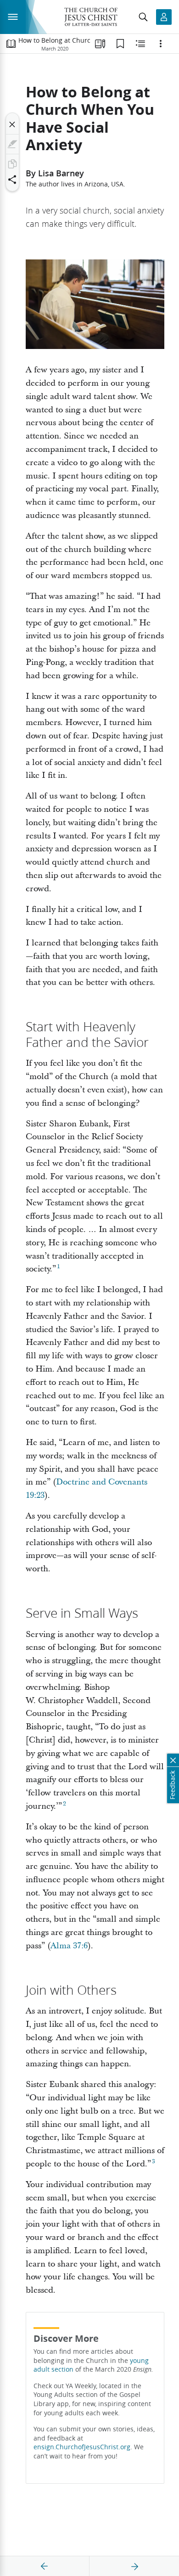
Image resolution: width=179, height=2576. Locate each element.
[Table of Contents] (11, 44)
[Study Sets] (100, 44)
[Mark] (12, 144)
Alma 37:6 (69, 1946)
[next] (134, 2566)
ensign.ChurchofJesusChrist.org (82, 2447)
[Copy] (12, 164)
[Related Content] (140, 44)
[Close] (12, 124)
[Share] (12, 180)
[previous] (45, 2566)
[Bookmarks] (120, 44)
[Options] (161, 44)
